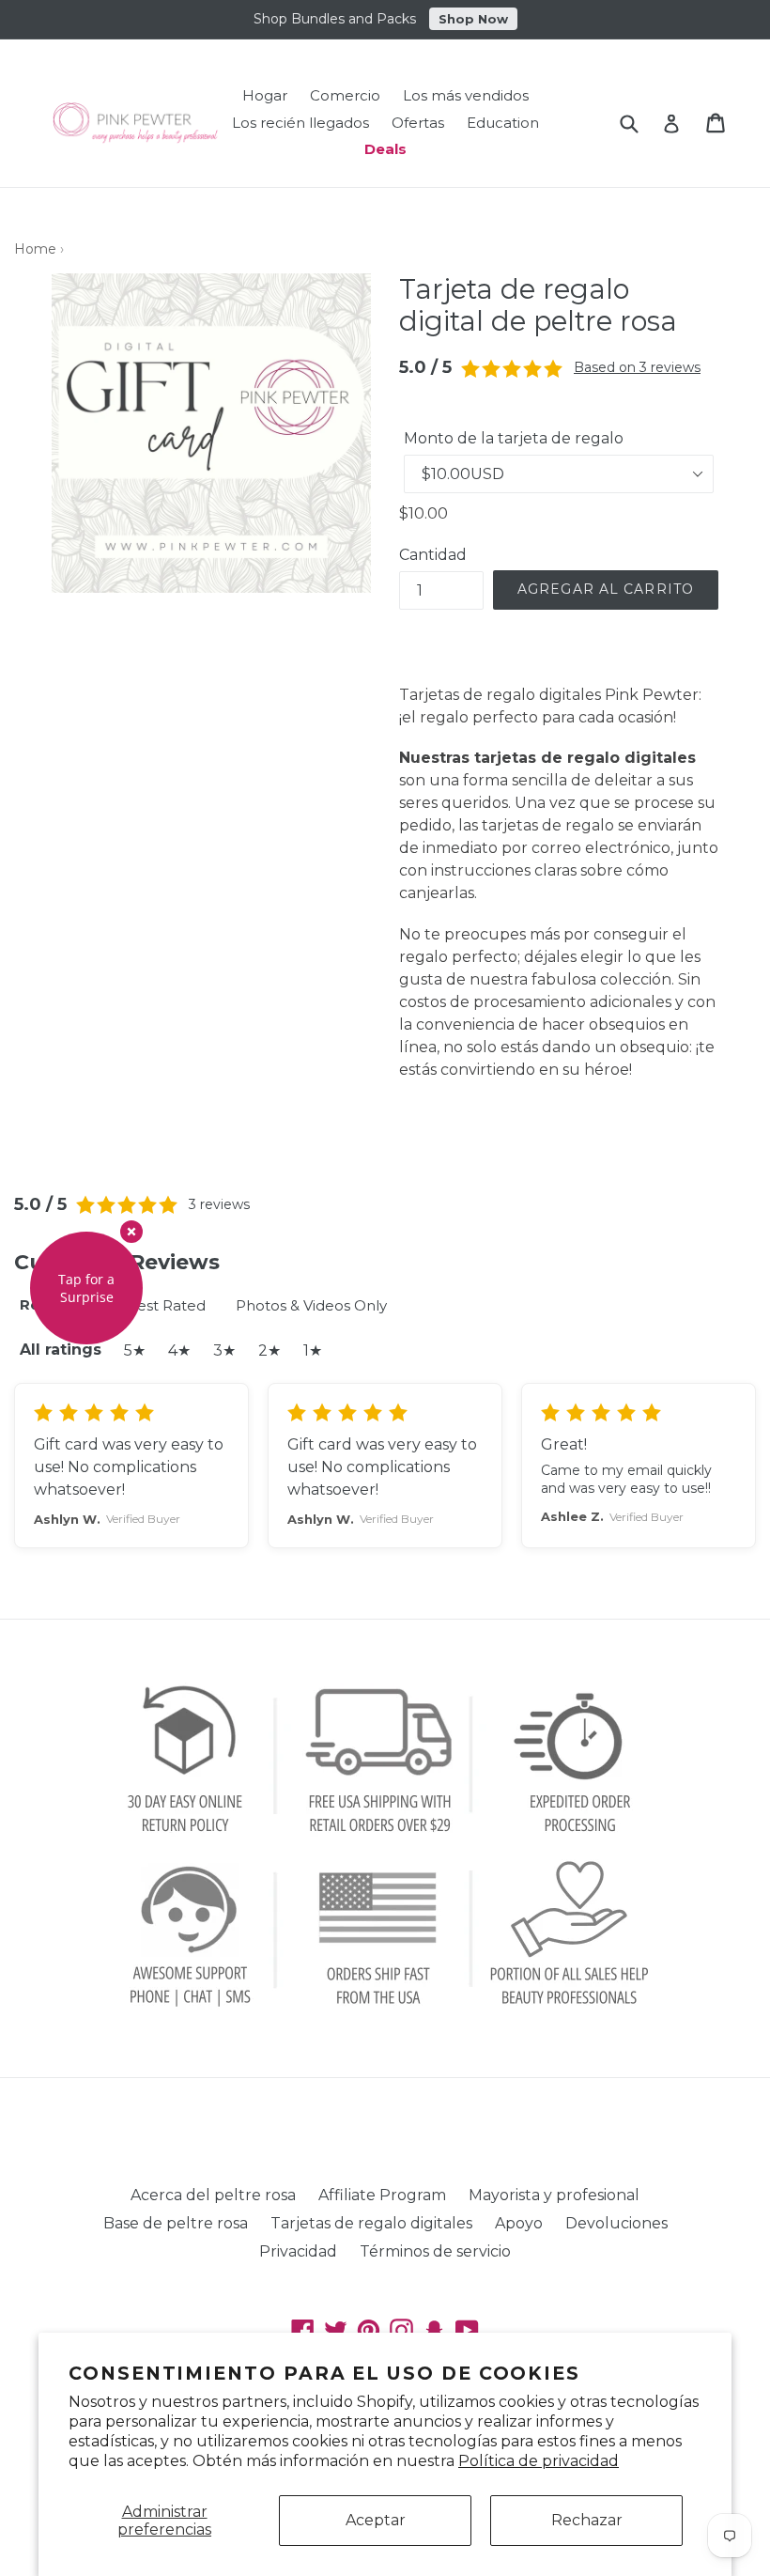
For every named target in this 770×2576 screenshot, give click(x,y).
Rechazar (587, 2520)
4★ (179, 1350)
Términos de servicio (435, 2251)
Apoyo (519, 2223)
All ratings (61, 1350)
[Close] (131, 1232)
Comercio (345, 95)
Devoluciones (616, 2223)
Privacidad (298, 2251)
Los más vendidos (466, 95)
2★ (269, 1350)
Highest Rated (154, 1305)
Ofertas (418, 123)
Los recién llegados (300, 123)
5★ (135, 1350)
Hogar (265, 95)
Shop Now (473, 19)
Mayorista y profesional (554, 2195)
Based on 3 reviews (637, 367)
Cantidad (433, 555)
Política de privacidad (539, 2461)
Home (35, 249)
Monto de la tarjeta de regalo (514, 438)
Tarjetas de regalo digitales (371, 2223)
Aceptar (376, 2520)
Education (503, 123)
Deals (385, 149)
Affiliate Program (382, 2195)
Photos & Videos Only (311, 1305)
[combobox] (641, 123)
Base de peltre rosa (176, 2223)
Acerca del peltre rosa (213, 2195)
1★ (313, 1350)
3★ (224, 1350)
